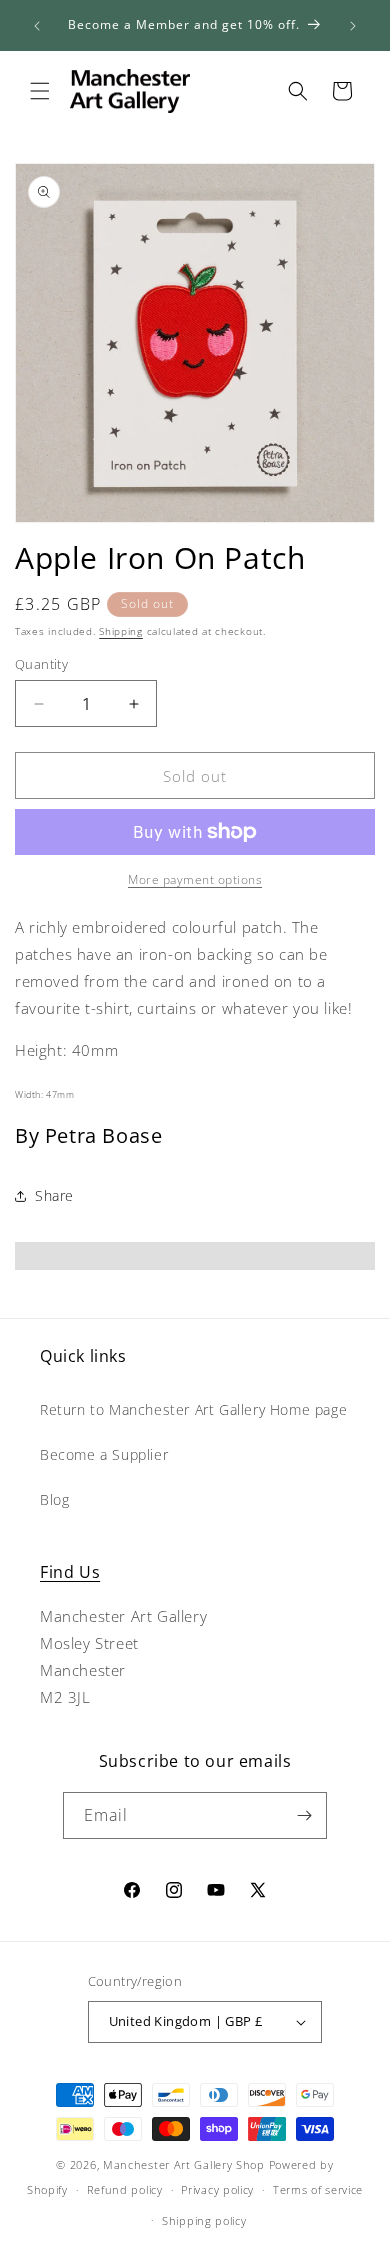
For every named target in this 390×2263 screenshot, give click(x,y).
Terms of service (318, 2189)
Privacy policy (217, 2189)
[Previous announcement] (37, 26)
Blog (54, 1499)
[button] (40, 91)
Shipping (121, 631)
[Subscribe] (304, 1815)
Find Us (70, 1572)
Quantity (41, 664)
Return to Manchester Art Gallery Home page (193, 1409)
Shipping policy (204, 2220)
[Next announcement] (353, 26)
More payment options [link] (195, 879)
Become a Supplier (104, 1454)
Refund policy (125, 2189)
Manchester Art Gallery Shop (184, 2164)
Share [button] (54, 1195)
